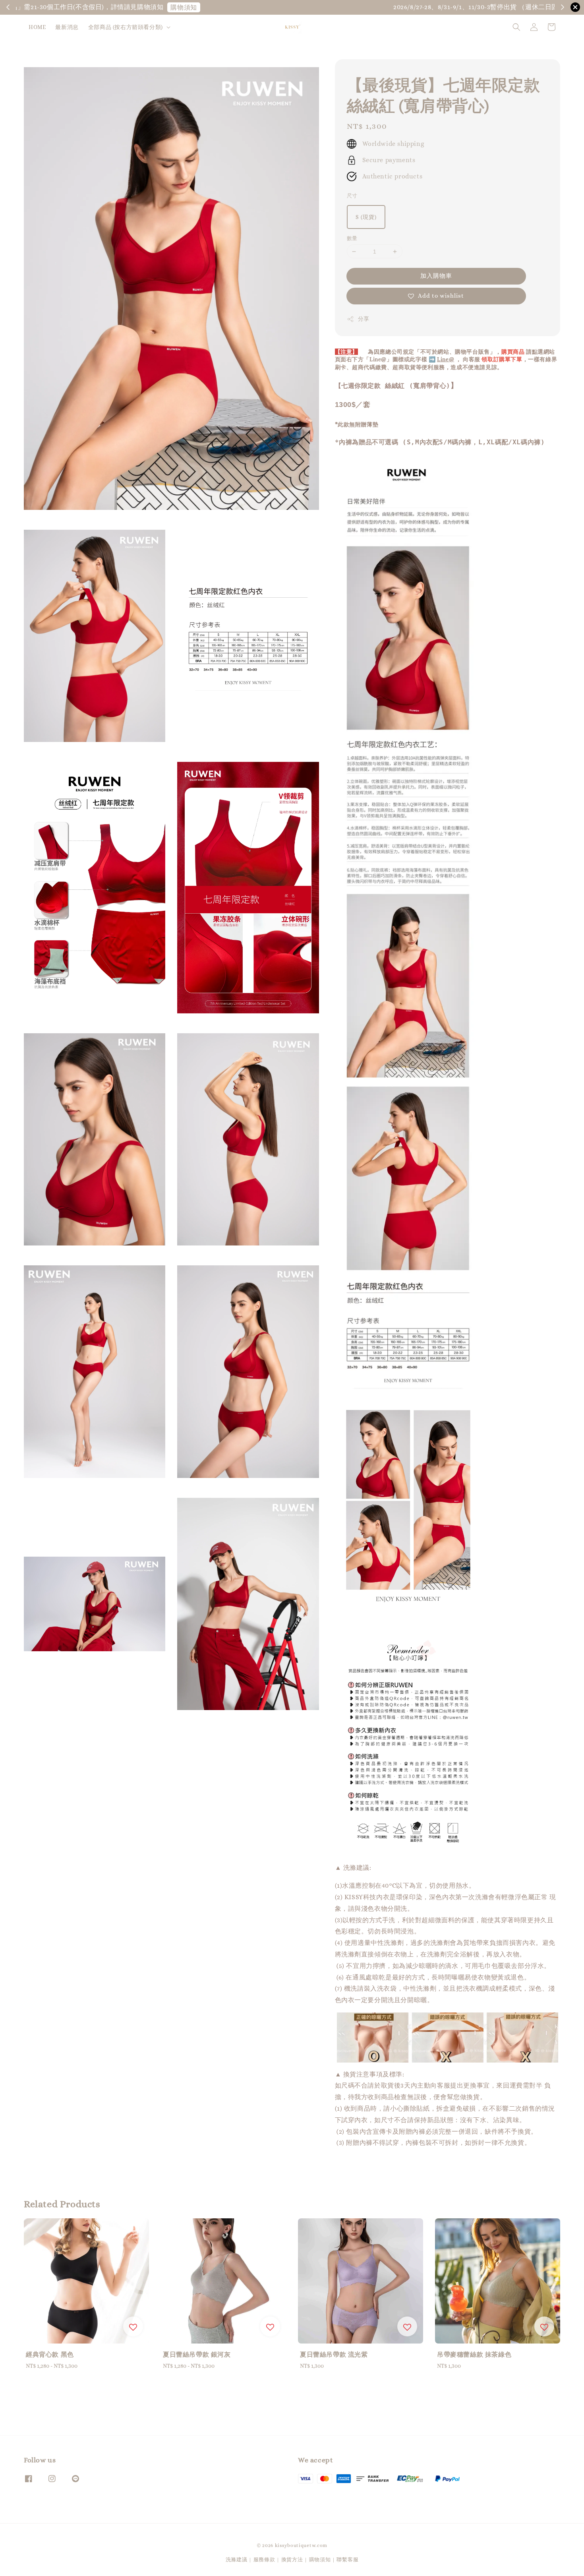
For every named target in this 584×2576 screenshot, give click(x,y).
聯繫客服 (347, 2560)
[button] (516, 27)
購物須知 (515, 7)
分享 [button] (364, 319)
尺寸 (352, 196)
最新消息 (67, 27)
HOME (37, 27)
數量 (352, 238)
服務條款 (264, 2560)
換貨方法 (292, 2560)
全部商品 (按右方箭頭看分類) (126, 27)
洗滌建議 (237, 2560)
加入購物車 (436, 276)
